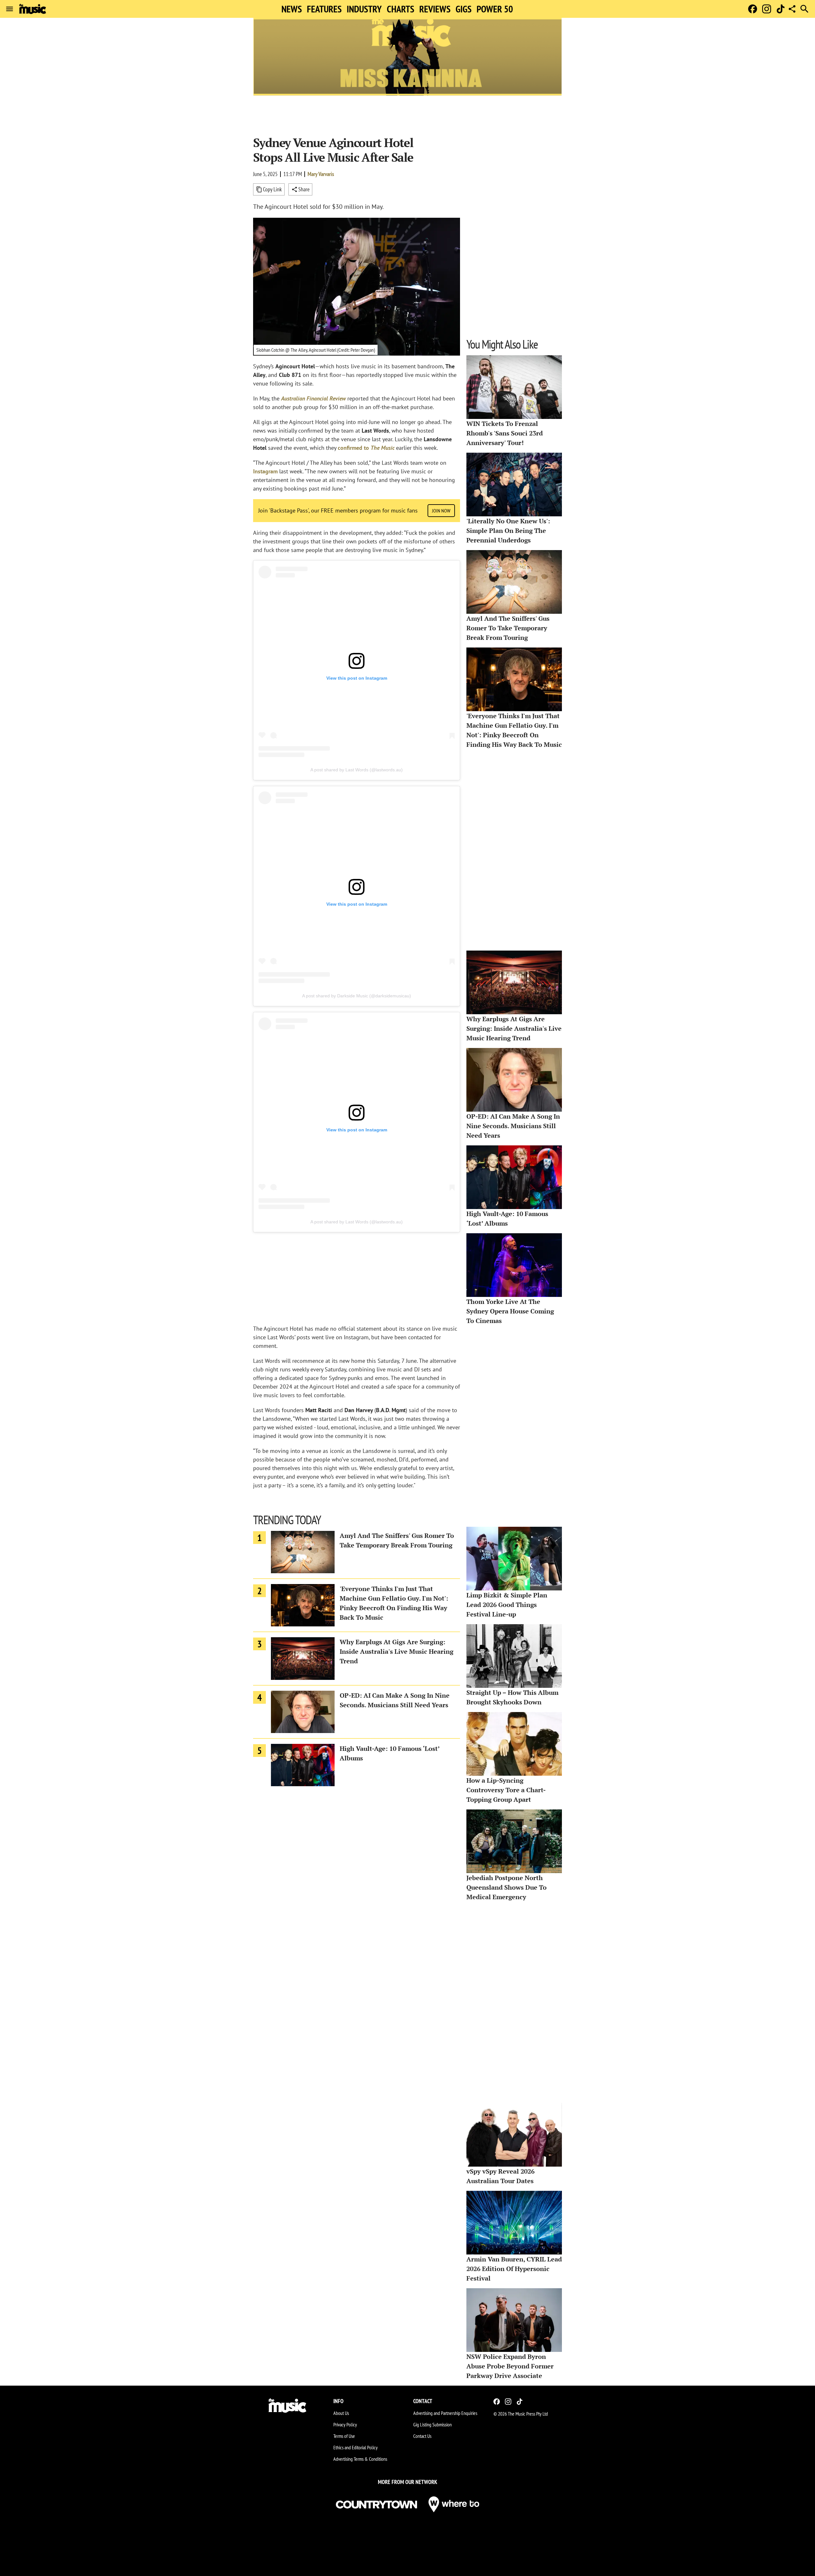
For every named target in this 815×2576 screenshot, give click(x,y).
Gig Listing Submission (432, 2424)
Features (324, 9)
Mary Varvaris (321, 174)
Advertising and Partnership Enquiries (445, 2413)
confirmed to (366, 448)
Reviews (435, 9)
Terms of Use (344, 2436)
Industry (364, 9)
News (292, 9)
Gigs (464, 9)
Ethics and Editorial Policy (355, 2447)
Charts (400, 9)
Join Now (441, 511)
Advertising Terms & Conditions (360, 2459)
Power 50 (495, 9)
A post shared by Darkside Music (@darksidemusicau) (357, 996)
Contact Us (422, 2436)
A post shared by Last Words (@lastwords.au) (357, 770)
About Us (341, 2413)
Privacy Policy (345, 2424)
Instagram (265, 471)
